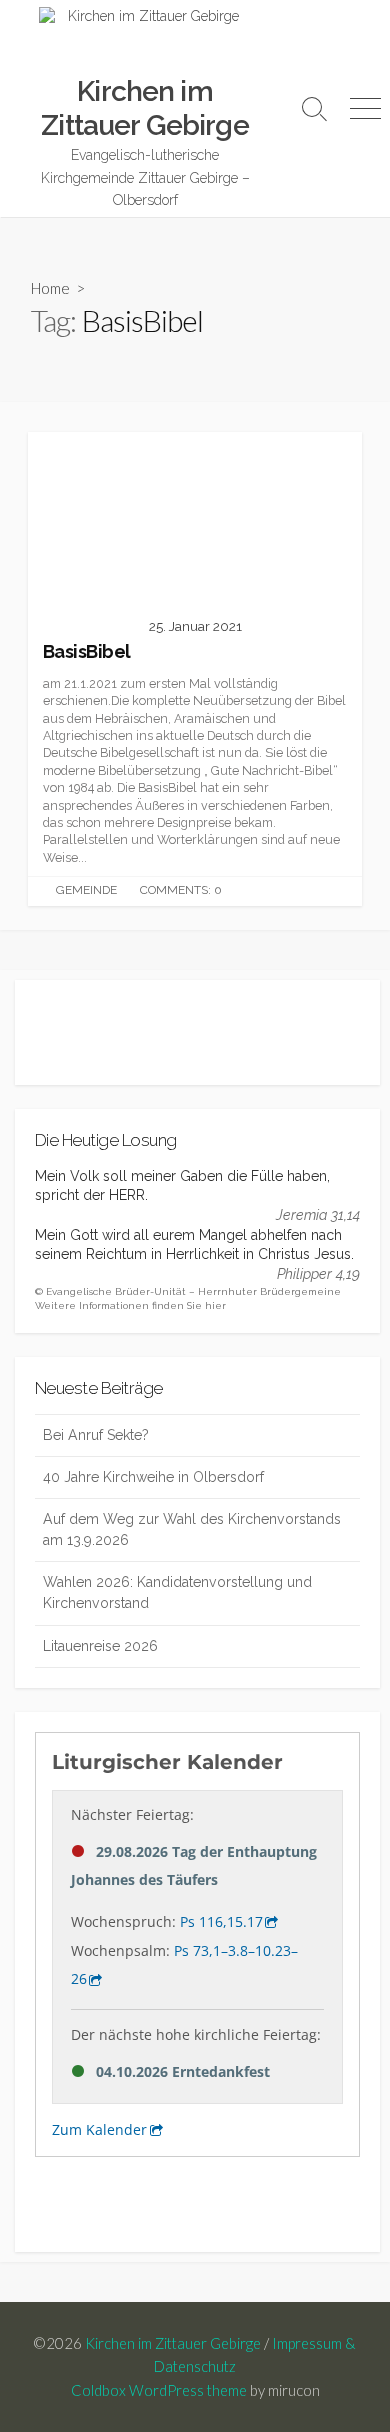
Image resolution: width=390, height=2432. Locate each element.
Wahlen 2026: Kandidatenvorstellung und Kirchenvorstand (177, 1592)
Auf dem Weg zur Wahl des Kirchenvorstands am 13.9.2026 (192, 1529)
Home (50, 288)
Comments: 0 (181, 890)
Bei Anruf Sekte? (96, 1435)
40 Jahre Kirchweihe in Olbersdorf (153, 1477)
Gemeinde (86, 890)
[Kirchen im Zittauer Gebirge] (145, 41)
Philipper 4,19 (318, 1274)
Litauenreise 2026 (100, 1646)
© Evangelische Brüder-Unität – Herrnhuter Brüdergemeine (188, 1291)
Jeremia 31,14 (318, 1215)
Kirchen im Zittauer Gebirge (173, 2343)
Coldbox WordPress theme (159, 2390)
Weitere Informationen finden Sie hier (130, 1305)
